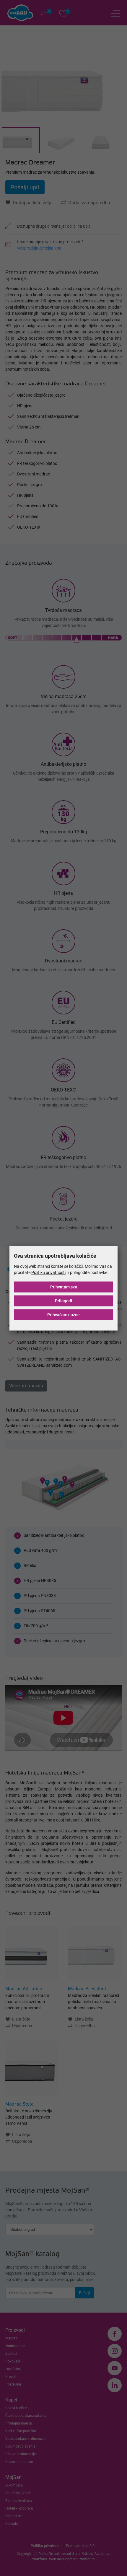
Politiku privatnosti (48, 1272)
